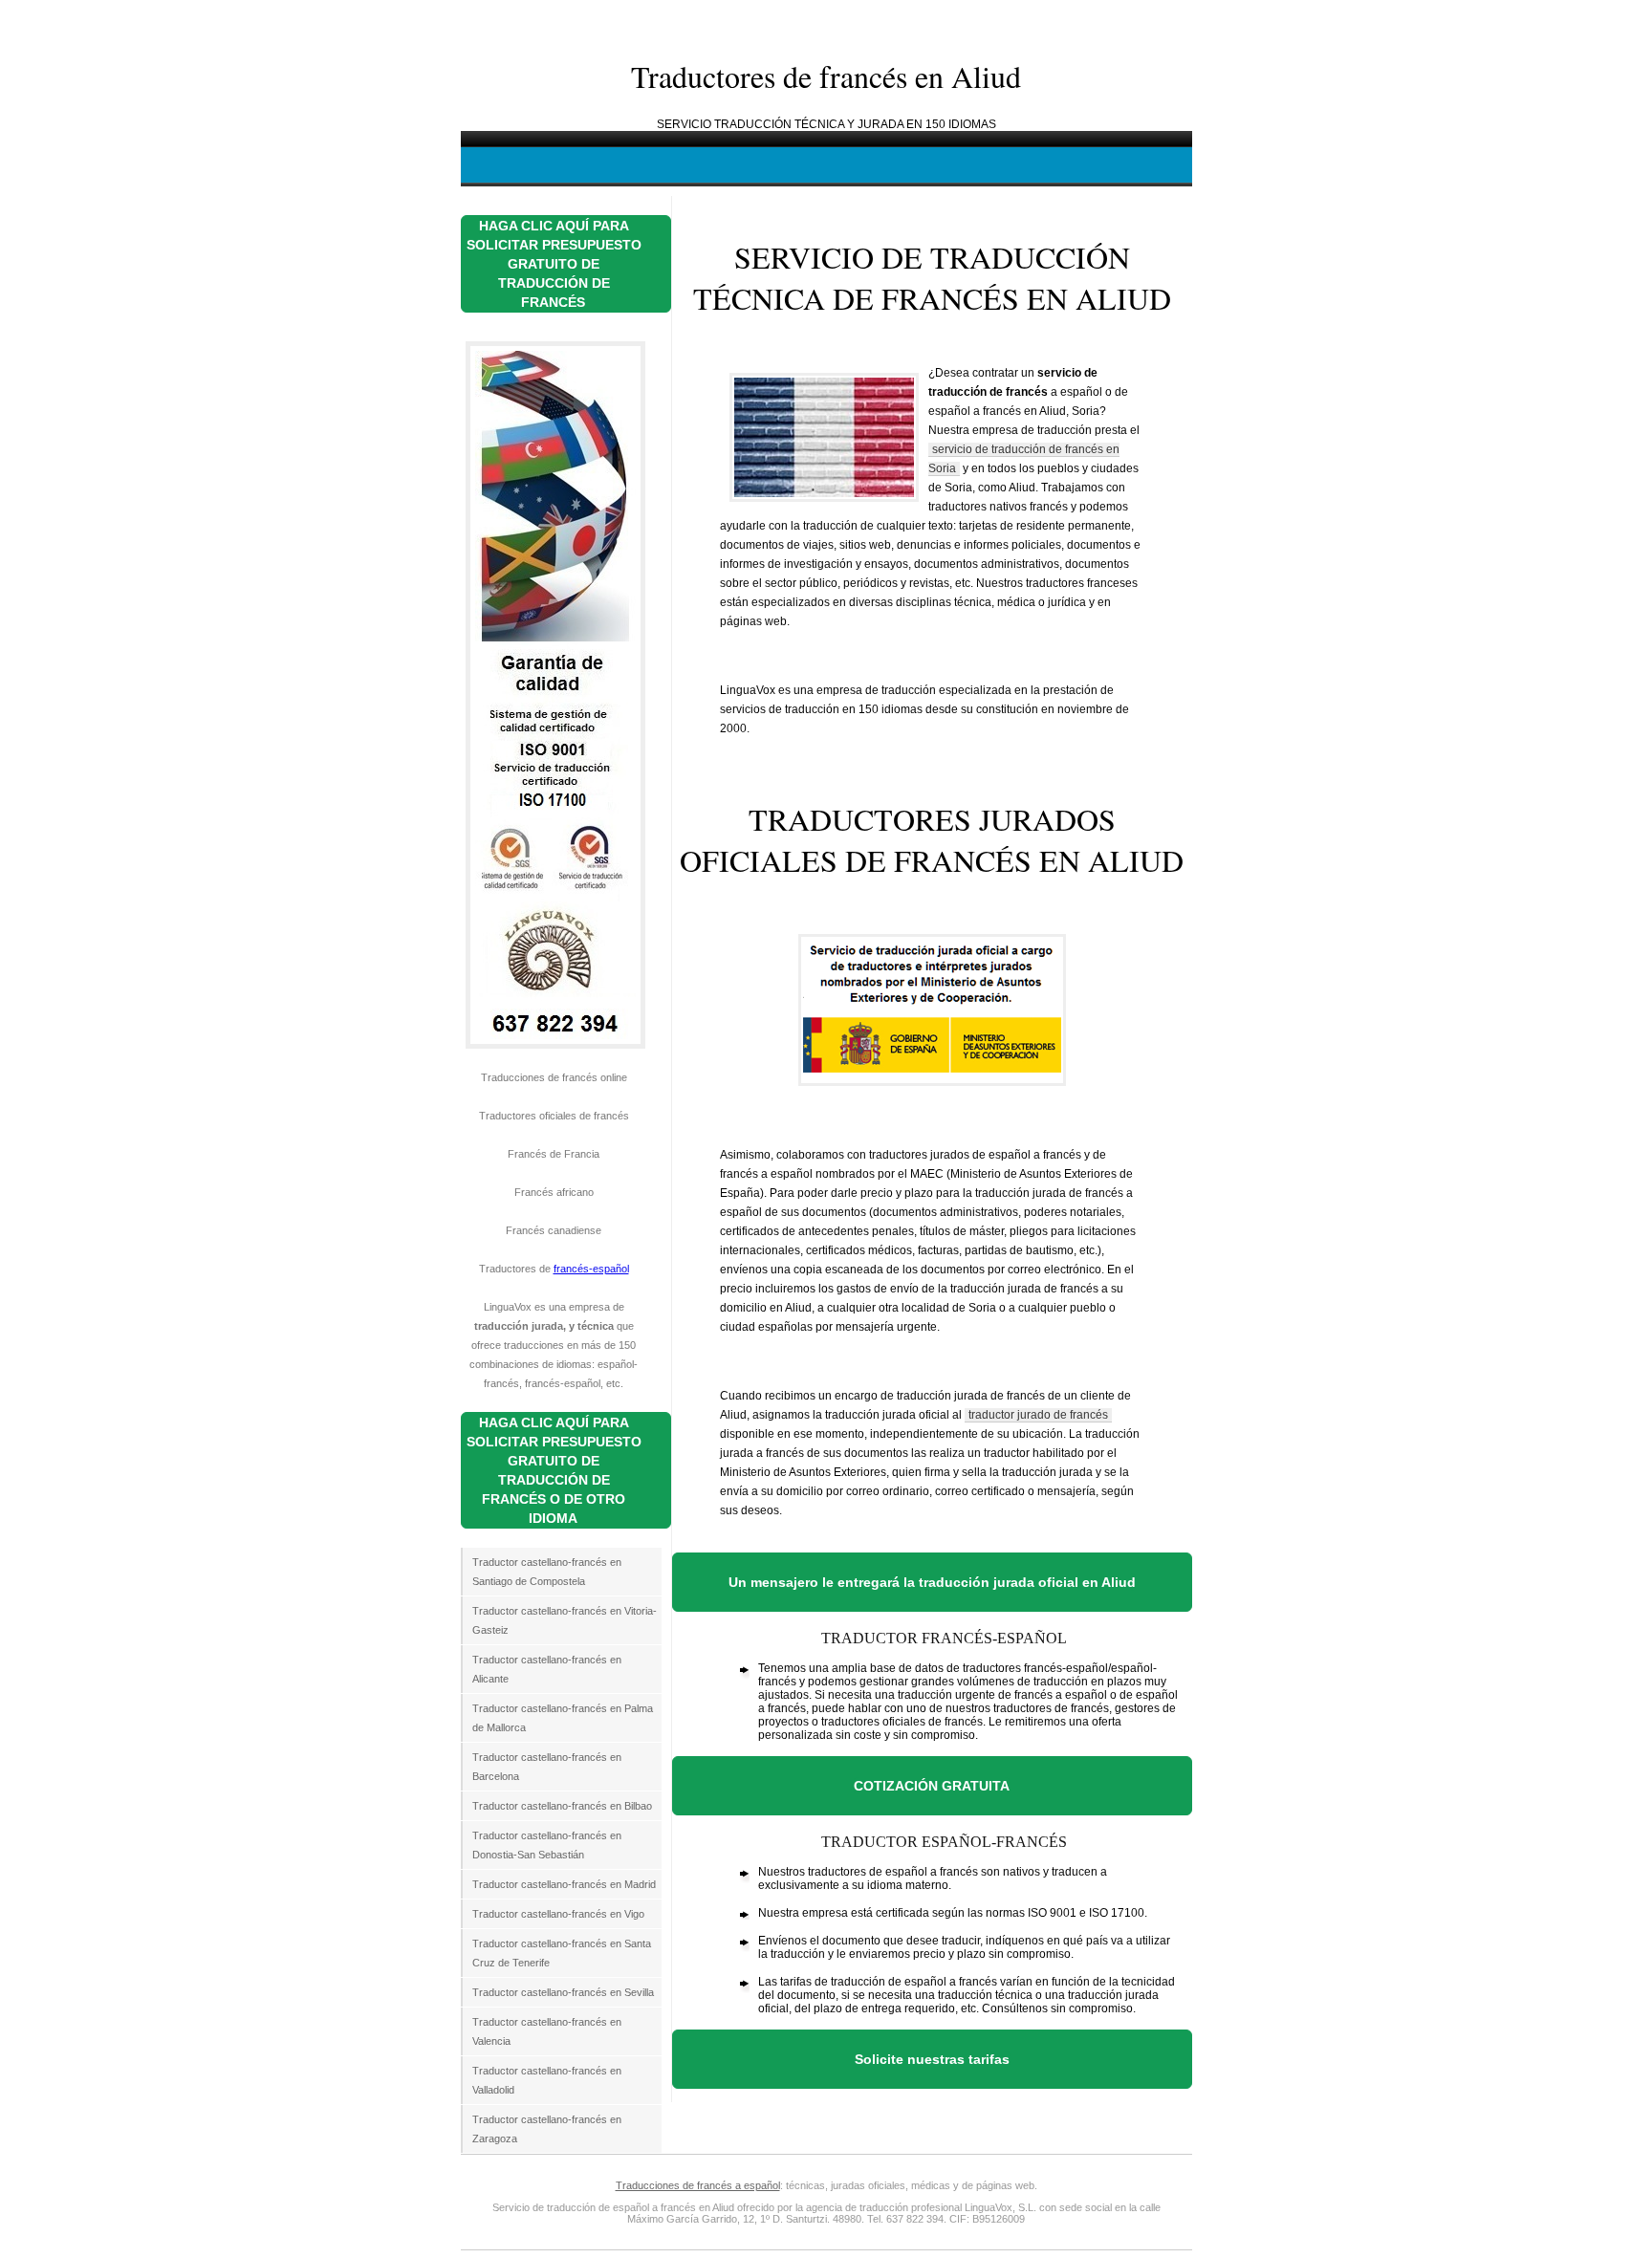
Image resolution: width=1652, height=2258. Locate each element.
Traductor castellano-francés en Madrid (564, 1884)
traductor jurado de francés (1038, 1415)
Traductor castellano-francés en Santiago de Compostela (547, 1572)
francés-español (591, 1269)
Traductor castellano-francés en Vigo (558, 1914)
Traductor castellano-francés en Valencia (547, 2031)
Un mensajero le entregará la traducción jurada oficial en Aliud (932, 1582)
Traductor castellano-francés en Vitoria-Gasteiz (565, 1620)
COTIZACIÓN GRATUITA (932, 1786)
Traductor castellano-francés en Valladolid (547, 2080)
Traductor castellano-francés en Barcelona (547, 1767)
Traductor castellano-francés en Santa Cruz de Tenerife (562, 1953)
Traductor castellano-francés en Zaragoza (547, 2129)
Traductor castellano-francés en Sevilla (563, 1992)
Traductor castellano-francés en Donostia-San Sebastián (547, 1845)
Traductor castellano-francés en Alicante (547, 1669)
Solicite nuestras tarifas (932, 2059)
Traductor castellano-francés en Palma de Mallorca (563, 1718)
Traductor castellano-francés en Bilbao (562, 1806)
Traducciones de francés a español (698, 2185)
